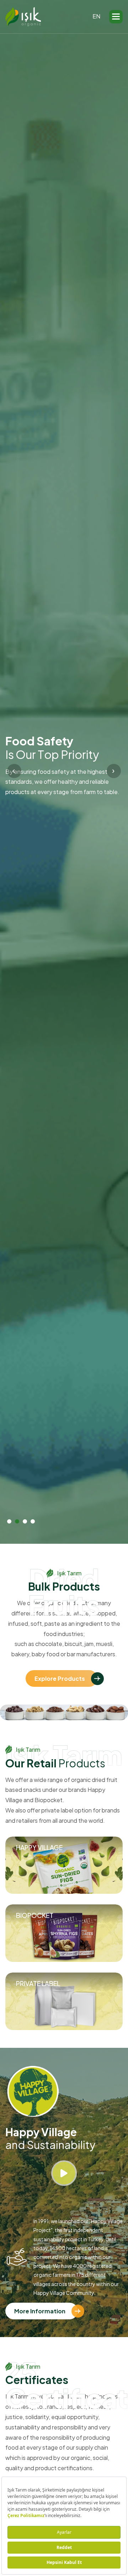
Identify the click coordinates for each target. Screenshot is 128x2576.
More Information (40, 2311)
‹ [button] (14, 770)
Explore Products (60, 1678)
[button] (116, 17)
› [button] (113, 770)
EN (96, 16)
